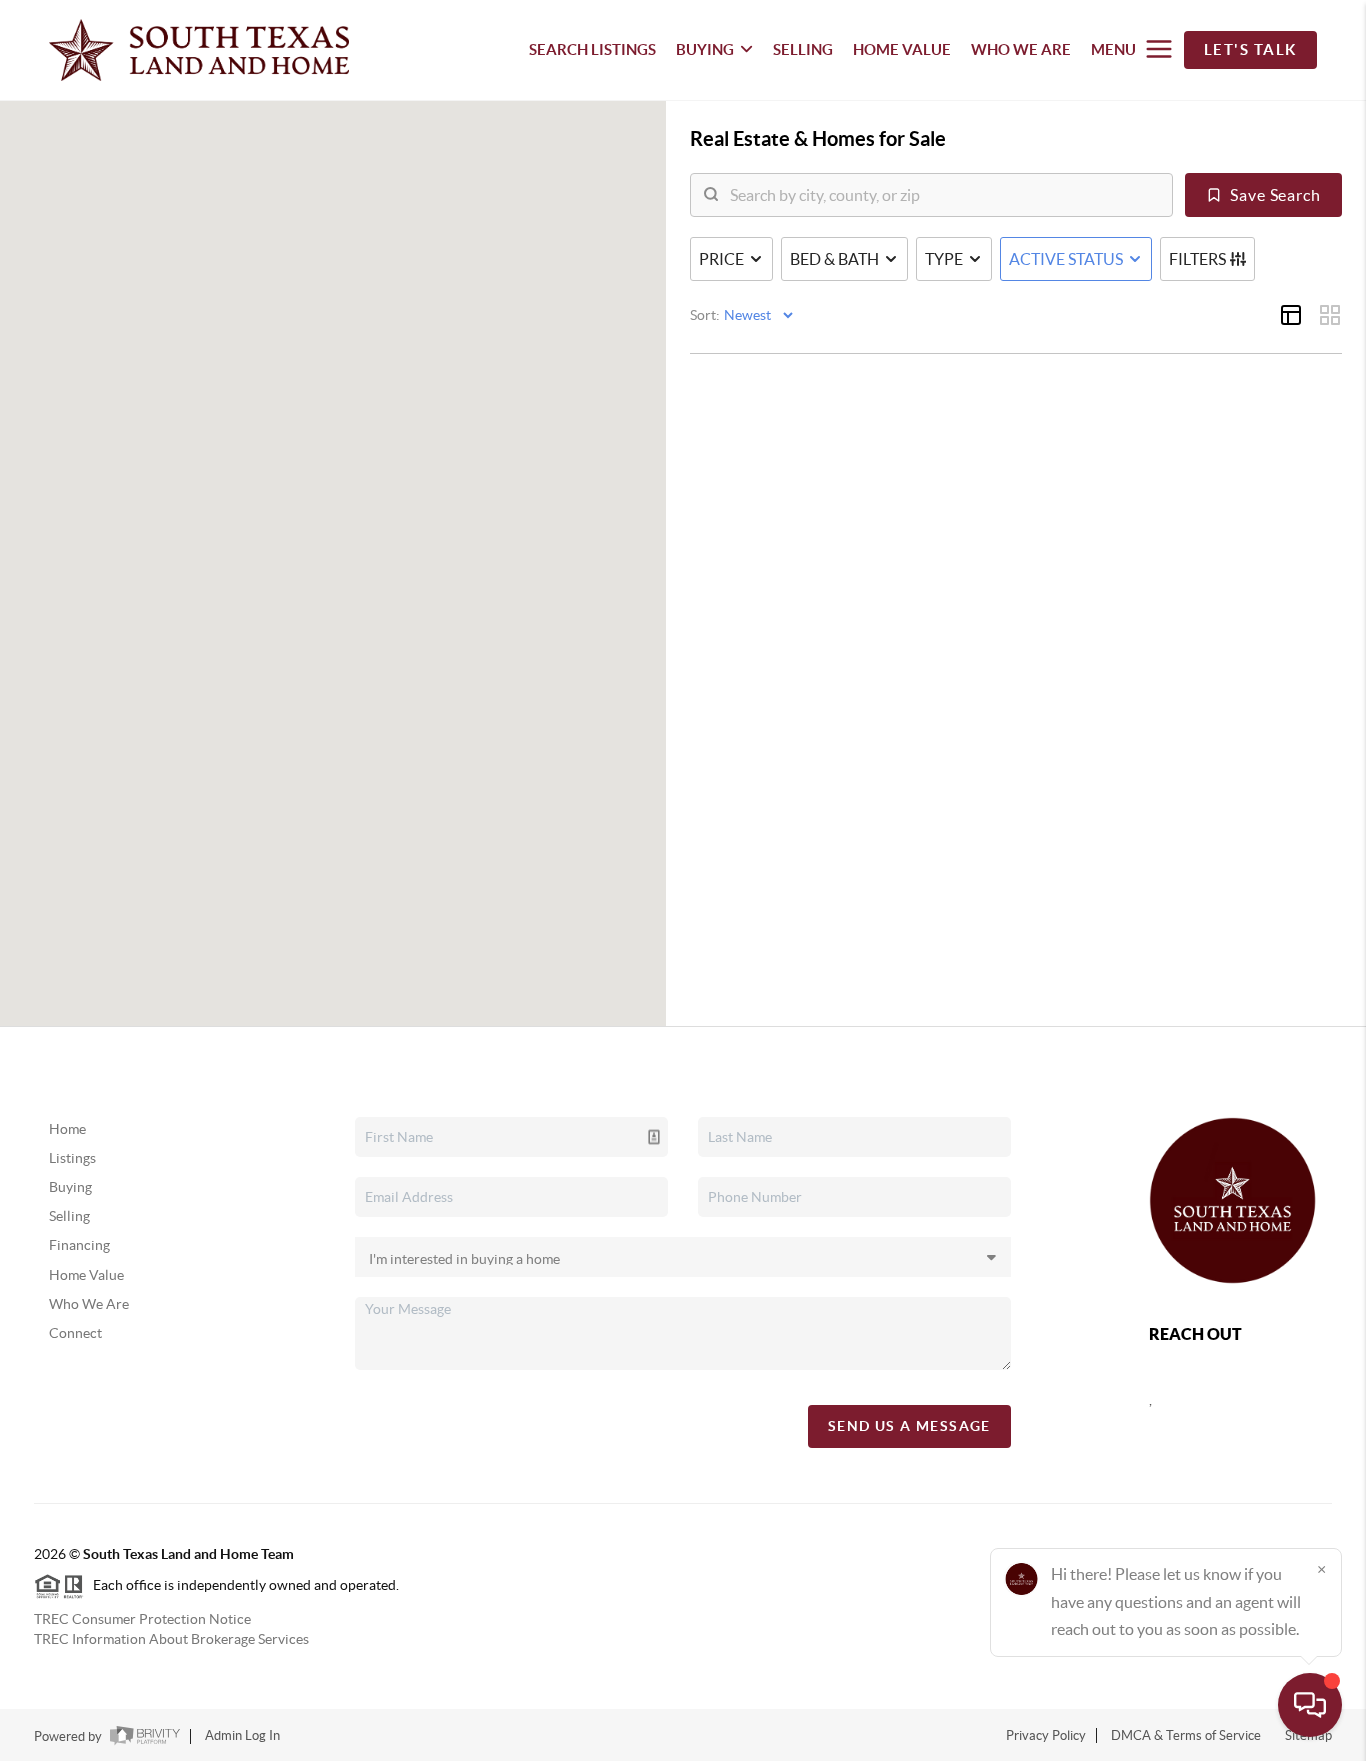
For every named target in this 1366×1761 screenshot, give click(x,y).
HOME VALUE (902, 49)
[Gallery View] (1330, 315)
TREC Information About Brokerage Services (171, 1639)
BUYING (705, 49)
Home (67, 1129)
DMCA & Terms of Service (1186, 1735)
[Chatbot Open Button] (1310, 1705)
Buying (70, 1187)
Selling (69, 1216)
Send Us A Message (909, 1426)
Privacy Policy (1046, 1735)
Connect (75, 1333)
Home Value (86, 1275)
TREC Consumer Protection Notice (142, 1619)
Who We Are (89, 1304)
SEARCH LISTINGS (592, 49)
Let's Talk (1250, 49)
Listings (72, 1158)
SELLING (803, 49)
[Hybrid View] (1291, 315)
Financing (79, 1245)
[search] (944, 195)
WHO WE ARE (1021, 49)
